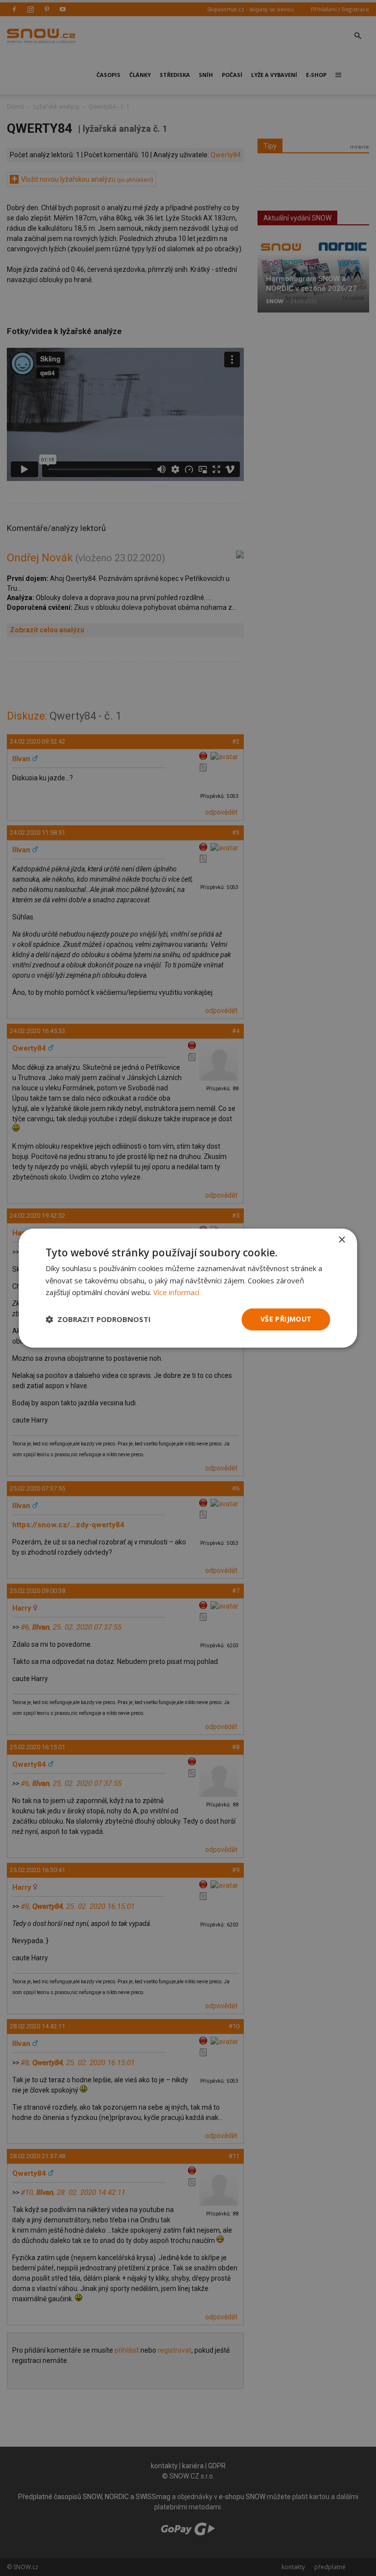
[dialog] (188, 1288)
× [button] (341, 1240)
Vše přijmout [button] (286, 1319)
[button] (98, 1320)
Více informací (176, 1293)
